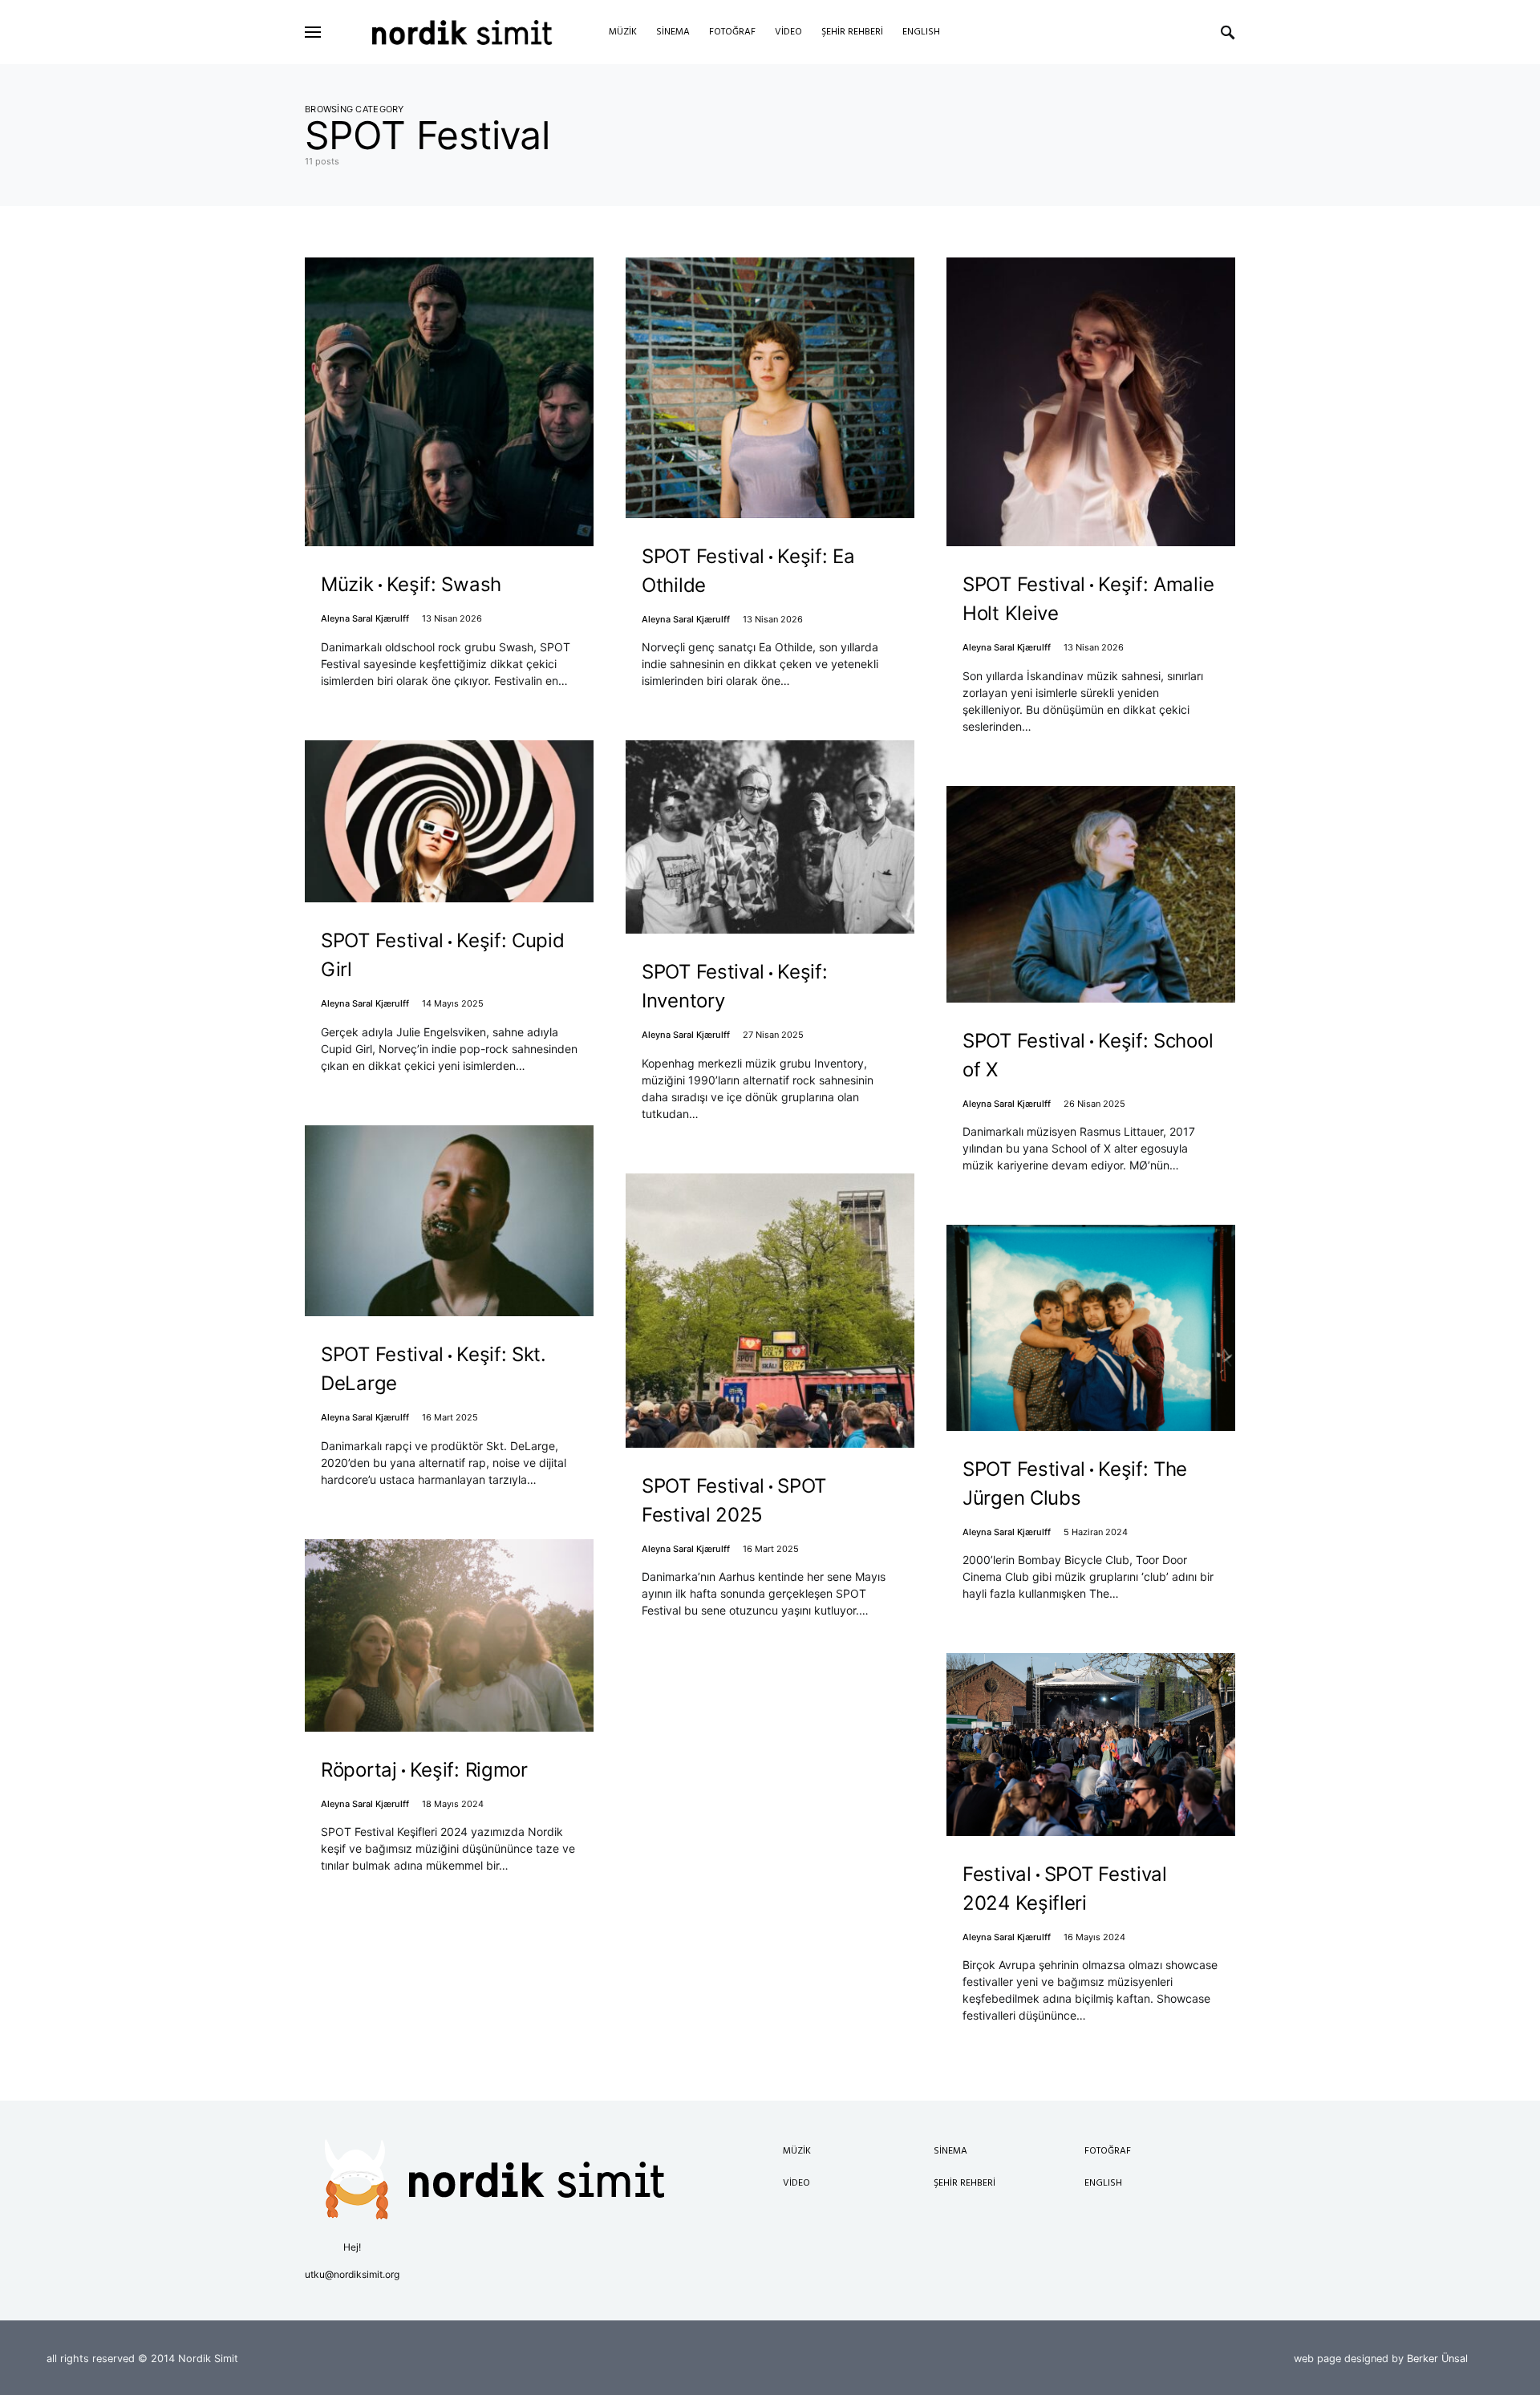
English (1103, 2183)
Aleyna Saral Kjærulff (365, 618)
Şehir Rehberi (965, 2183)
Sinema (950, 2151)
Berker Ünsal (1437, 2359)
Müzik (797, 2151)
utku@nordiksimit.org (352, 2274)
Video (796, 2183)
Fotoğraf (1108, 2151)
